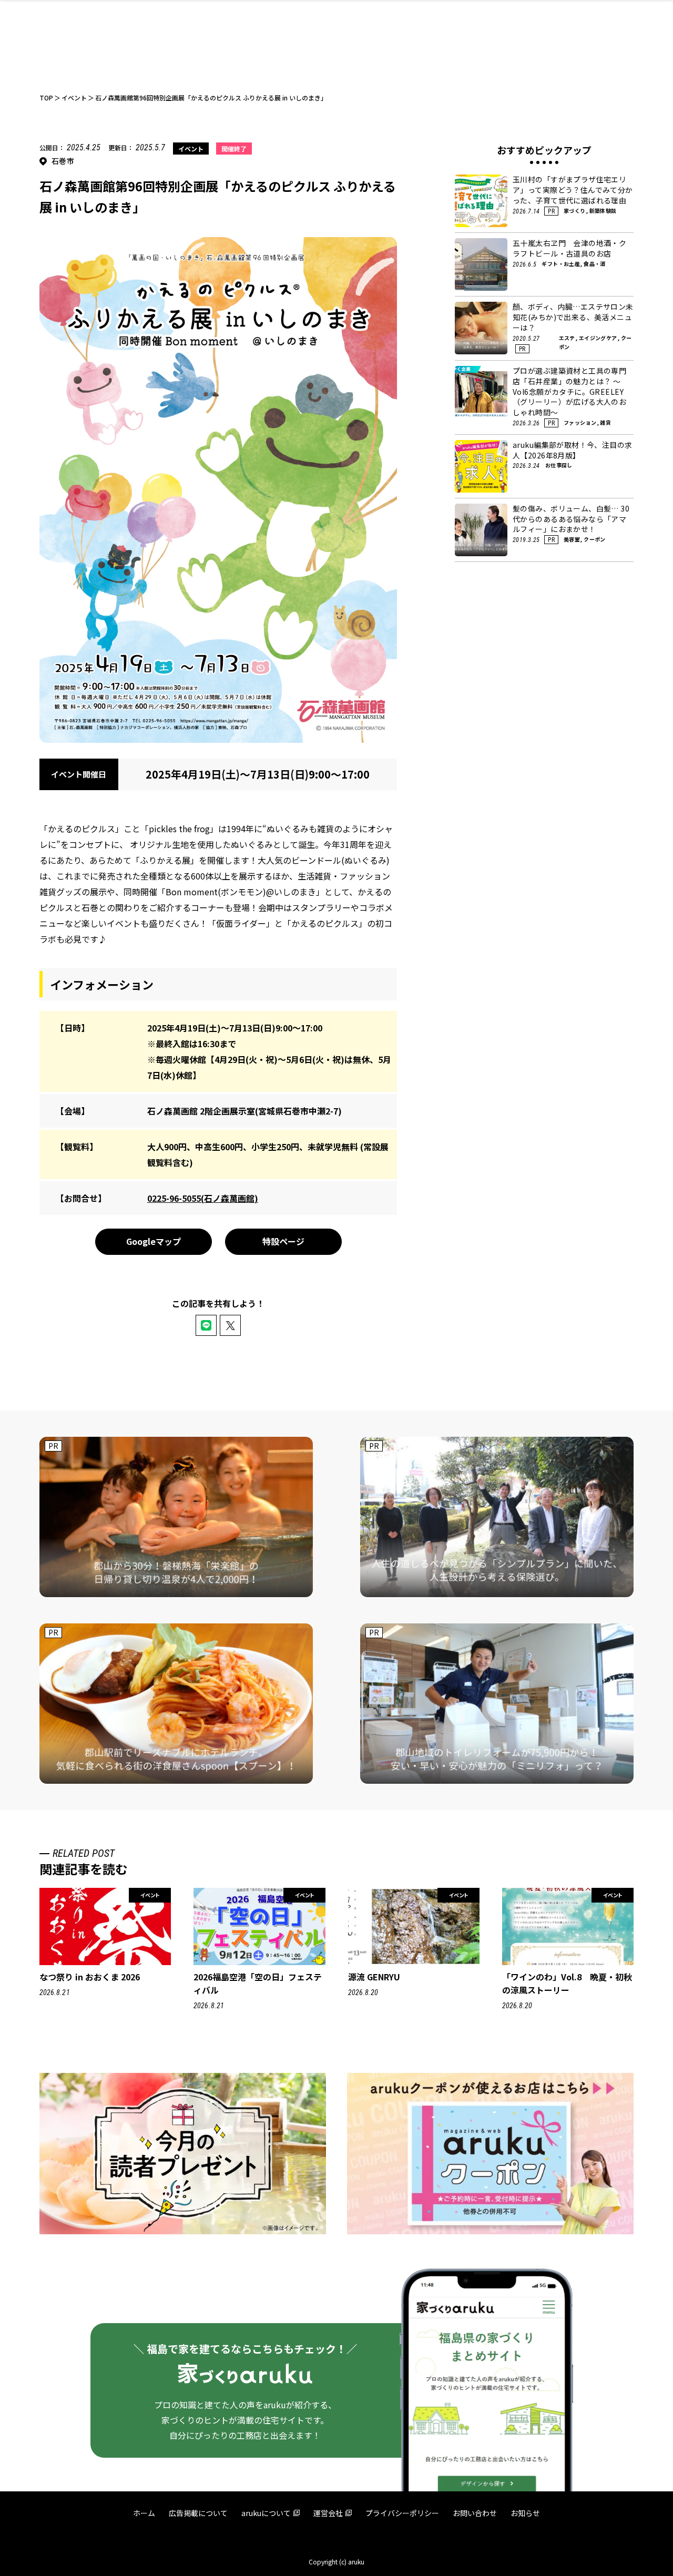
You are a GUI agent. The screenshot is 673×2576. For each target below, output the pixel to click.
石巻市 (63, 161)
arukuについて (266, 2513)
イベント (191, 149)
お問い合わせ (475, 2513)
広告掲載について (198, 2513)
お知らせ (525, 2513)
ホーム (144, 2513)
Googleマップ (154, 1241)
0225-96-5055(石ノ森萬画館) (203, 1198)
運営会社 (328, 2513)
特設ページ (283, 1241)
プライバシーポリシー (402, 2513)
